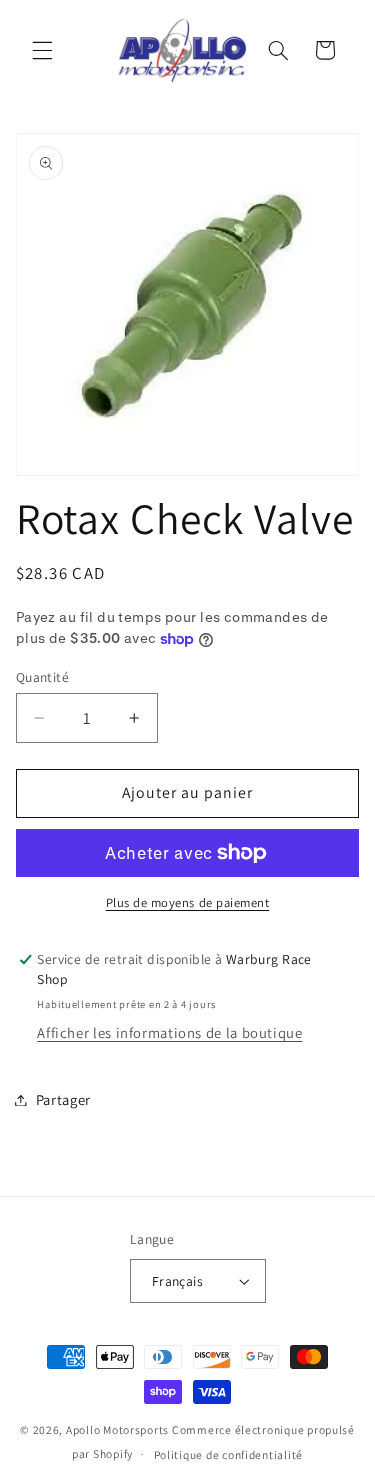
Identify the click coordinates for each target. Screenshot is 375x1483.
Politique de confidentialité (229, 1454)
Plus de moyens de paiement (188, 902)
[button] (42, 50)
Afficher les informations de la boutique (169, 1032)
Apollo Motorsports (117, 1429)
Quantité (42, 677)
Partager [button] (63, 1099)
